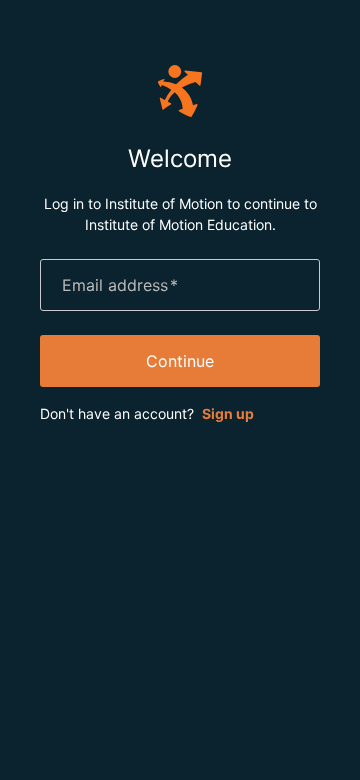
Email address (120, 285)
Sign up (228, 413)
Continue (180, 361)
